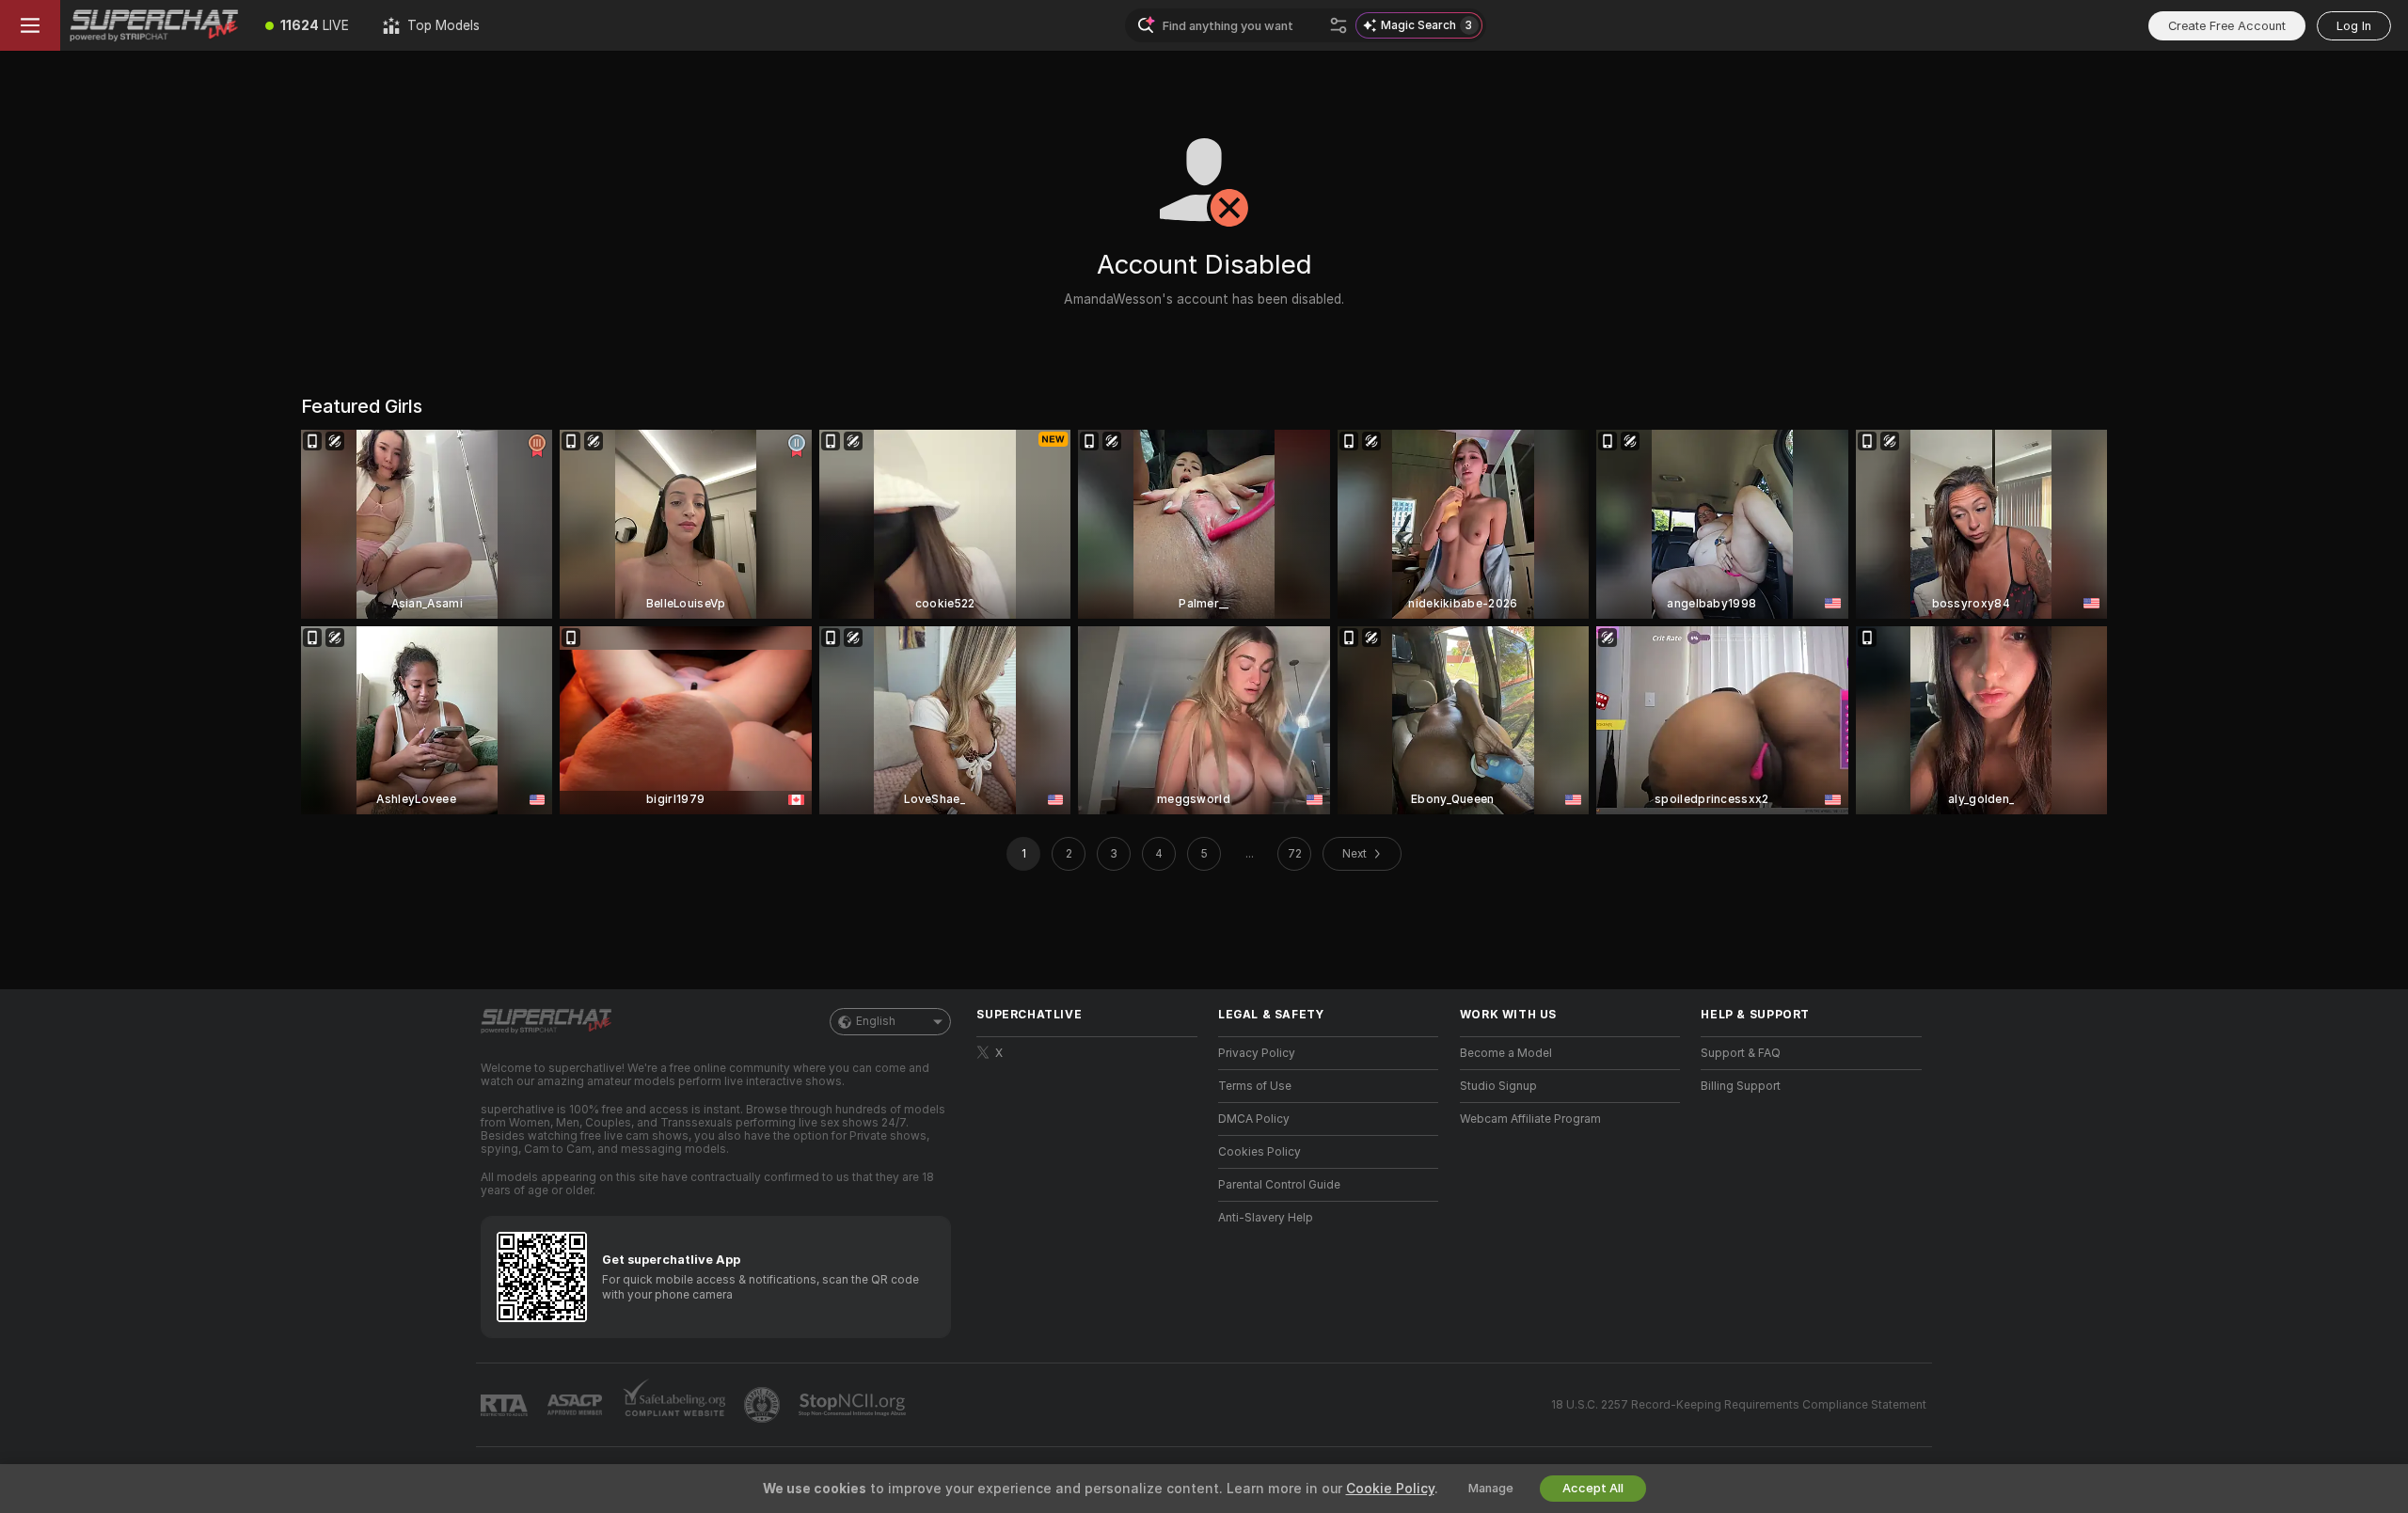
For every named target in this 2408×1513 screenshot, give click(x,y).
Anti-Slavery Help (1266, 1218)
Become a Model (1506, 1053)
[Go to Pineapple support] (764, 1405)
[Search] (1339, 25)
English (876, 1021)
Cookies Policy (1259, 1152)
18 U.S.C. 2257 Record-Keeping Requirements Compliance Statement (1739, 1405)
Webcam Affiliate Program (1530, 1119)
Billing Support (1741, 1086)
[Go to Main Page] (154, 25)
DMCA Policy (1254, 1119)
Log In (2354, 26)
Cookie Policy (1390, 1489)
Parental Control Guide (1279, 1185)
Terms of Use (1255, 1086)
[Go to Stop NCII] (854, 1405)
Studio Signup (1498, 1086)
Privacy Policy (1257, 1053)
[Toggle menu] (30, 25)
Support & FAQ (1741, 1053)
